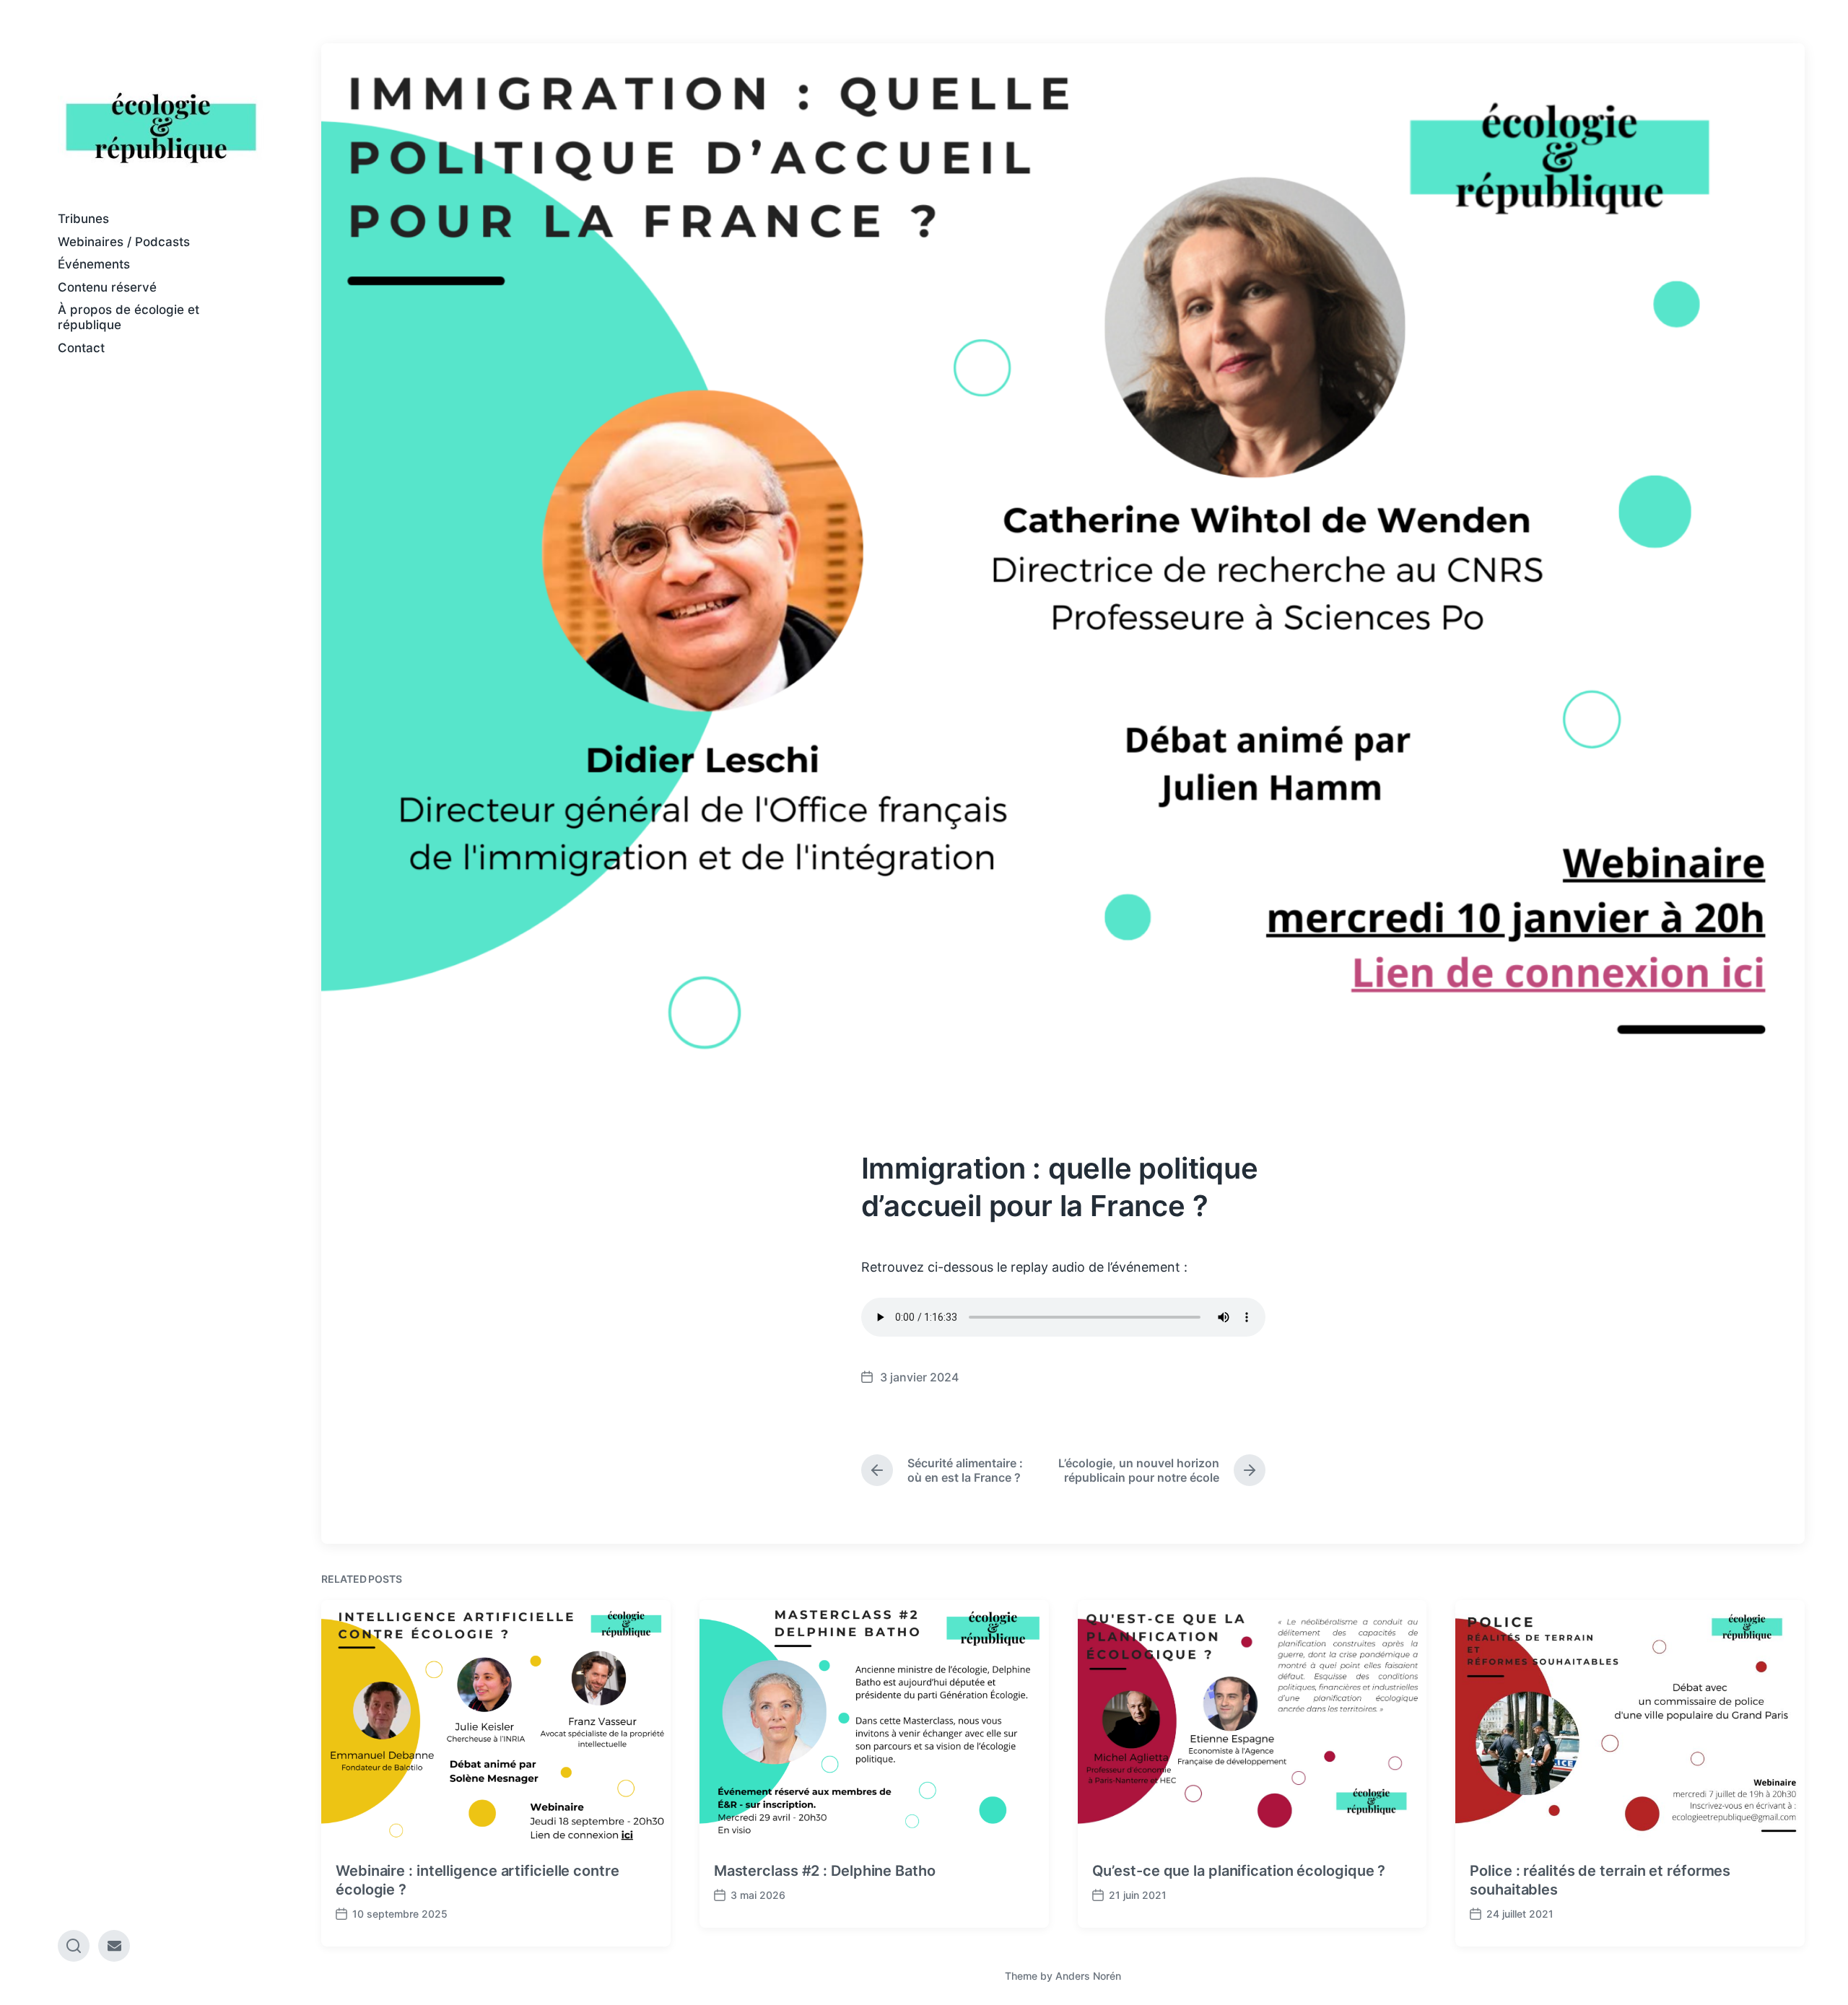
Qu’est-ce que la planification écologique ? (1239, 1871)
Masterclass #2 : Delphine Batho (825, 1871)
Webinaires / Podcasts (124, 242)
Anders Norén (1088, 1976)
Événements (94, 264)
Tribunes (83, 219)
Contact (81, 348)
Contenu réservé (107, 287)
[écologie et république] (161, 127)
